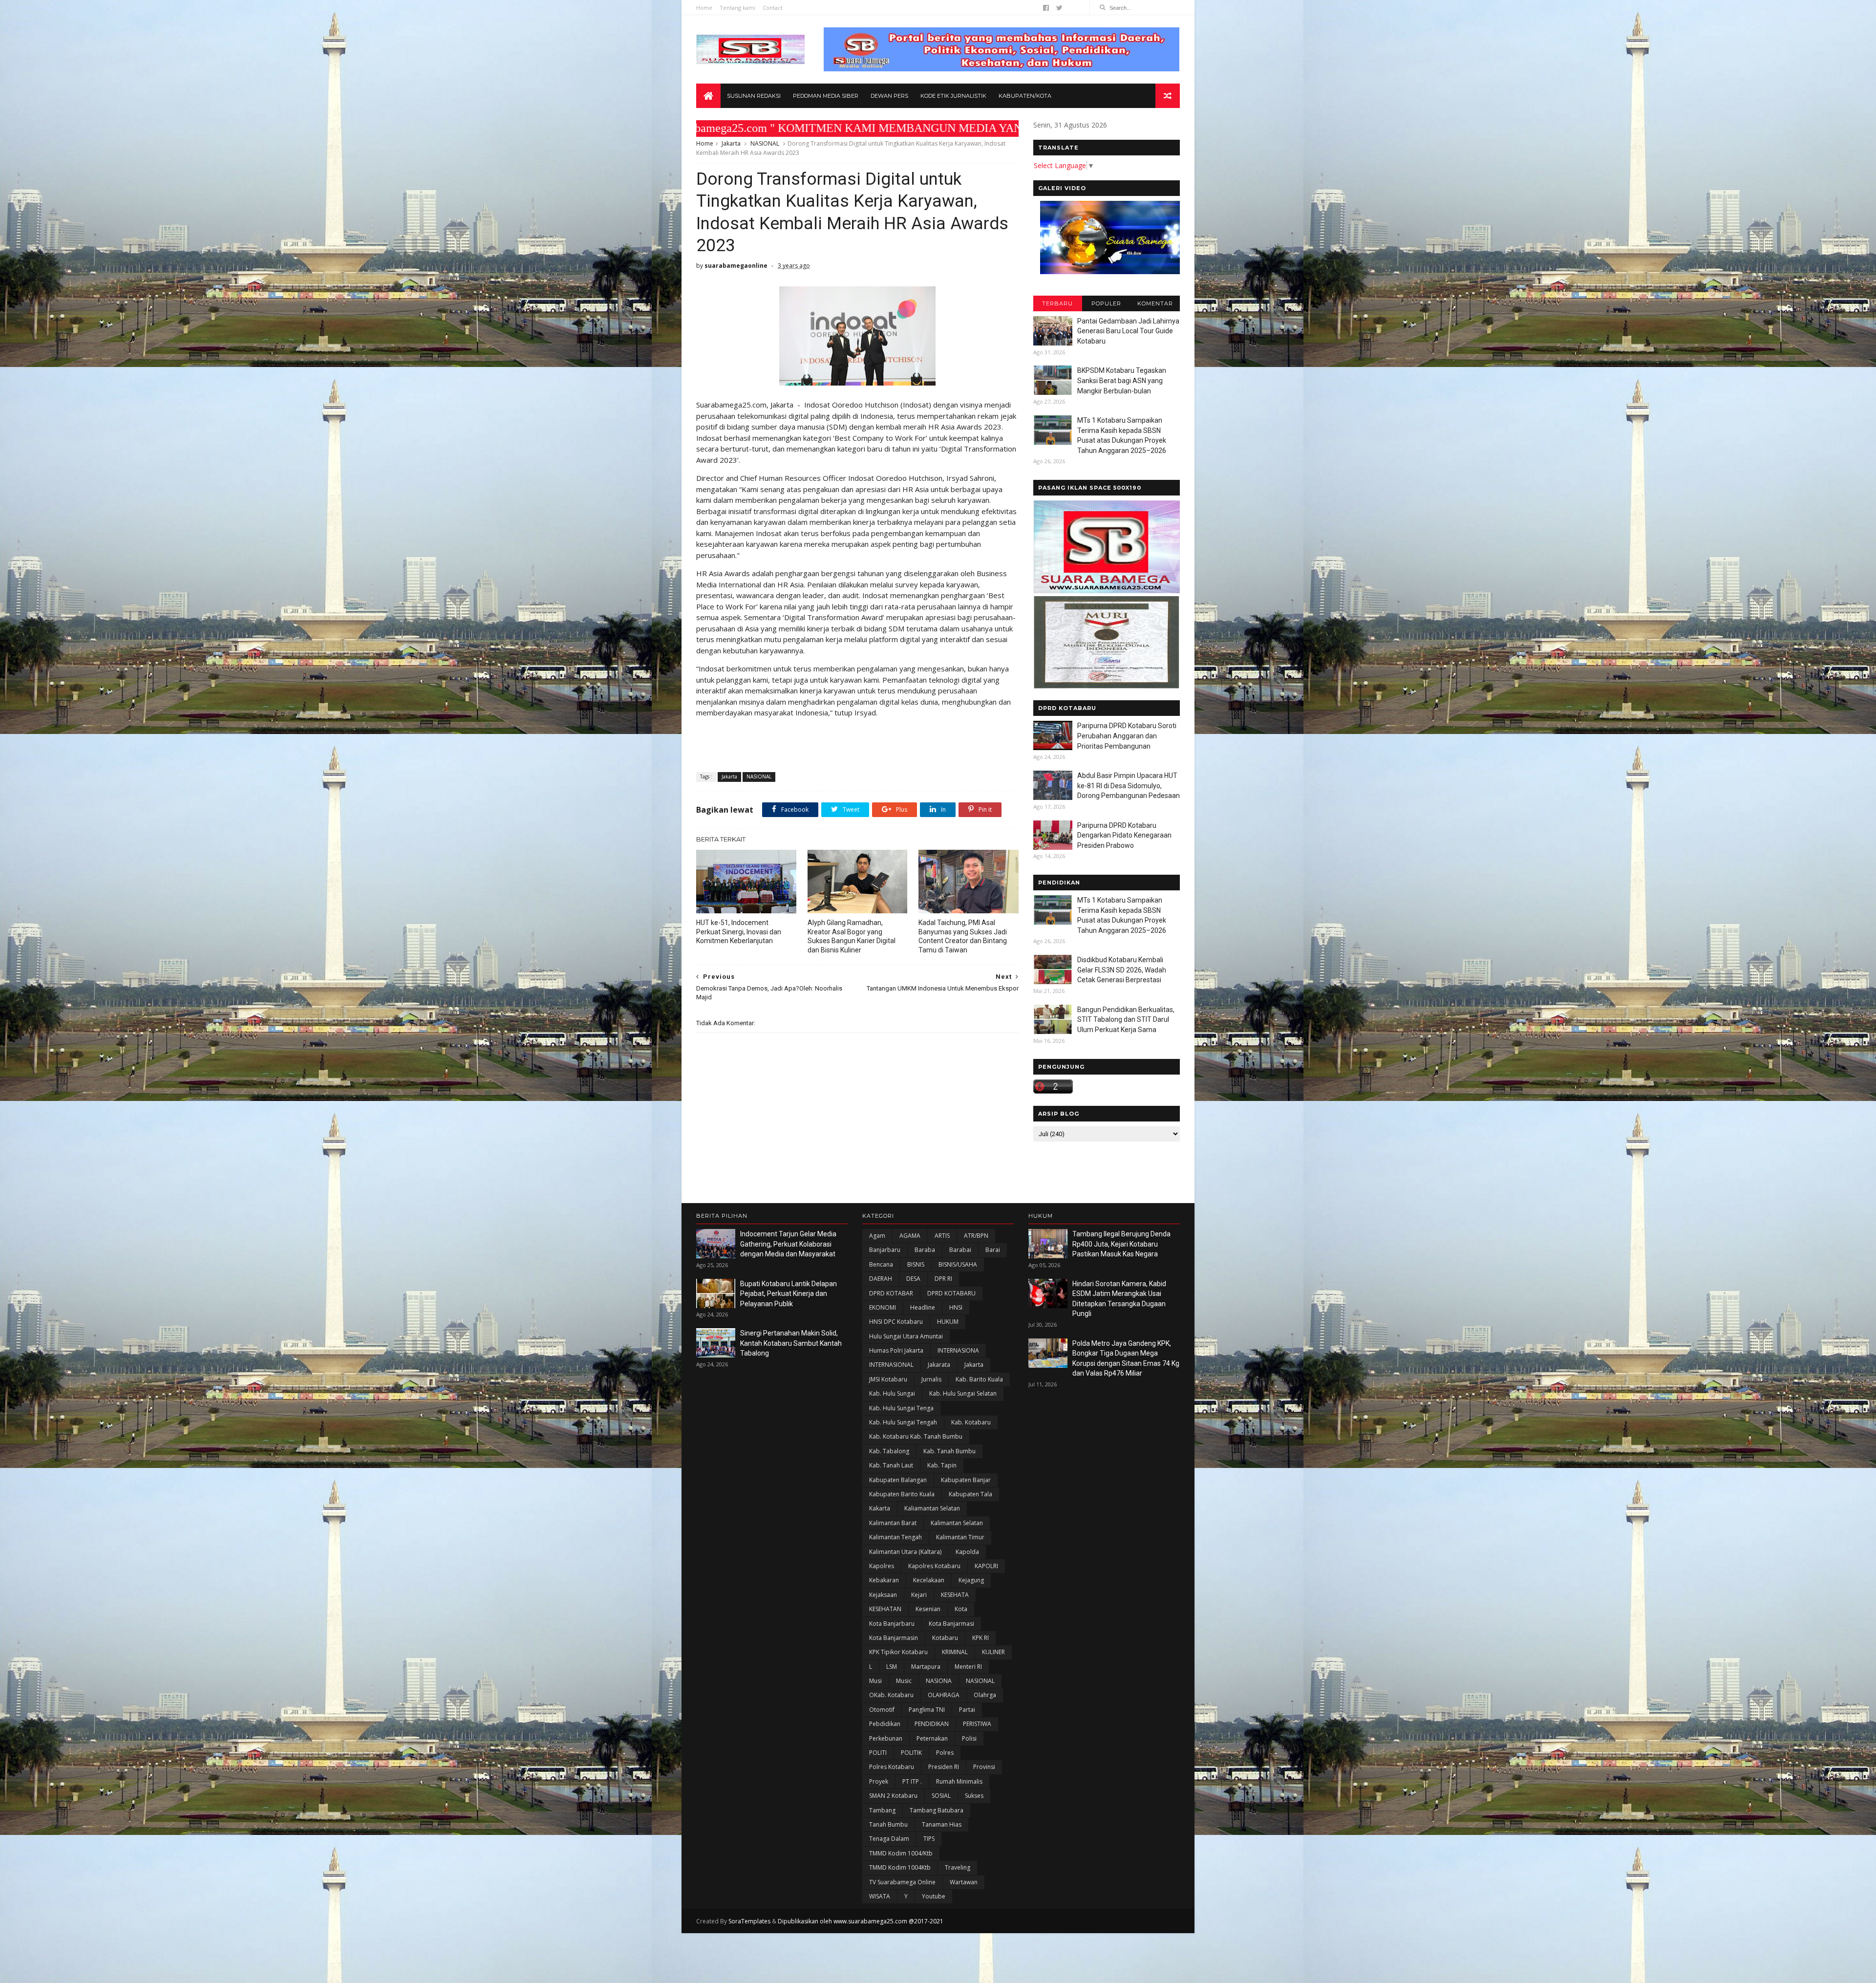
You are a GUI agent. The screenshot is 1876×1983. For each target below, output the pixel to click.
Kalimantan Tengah (895, 1537)
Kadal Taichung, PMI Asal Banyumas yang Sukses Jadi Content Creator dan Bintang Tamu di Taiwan (963, 937)
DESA (913, 1279)
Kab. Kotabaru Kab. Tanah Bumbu (916, 1436)
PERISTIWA (977, 1724)
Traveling (958, 1867)
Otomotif (882, 1710)
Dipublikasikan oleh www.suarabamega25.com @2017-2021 (861, 1921)
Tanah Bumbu (888, 1824)
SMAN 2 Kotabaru (893, 1796)
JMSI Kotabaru (888, 1379)
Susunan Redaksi (754, 96)
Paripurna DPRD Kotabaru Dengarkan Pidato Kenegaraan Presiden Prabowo (1124, 835)
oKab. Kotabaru (891, 1695)
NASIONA (939, 1681)
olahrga (985, 1695)
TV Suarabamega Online (902, 1882)
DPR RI (943, 1279)
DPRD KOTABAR (891, 1293)
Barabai (960, 1250)
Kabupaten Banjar (966, 1480)
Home (704, 8)
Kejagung (971, 1580)
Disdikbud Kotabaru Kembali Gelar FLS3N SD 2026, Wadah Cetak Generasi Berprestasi (1122, 970)
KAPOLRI (986, 1566)
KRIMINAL (955, 1652)
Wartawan (964, 1882)
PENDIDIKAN (932, 1724)
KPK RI (981, 1638)
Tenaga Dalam (889, 1839)
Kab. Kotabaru (971, 1422)
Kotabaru (945, 1638)
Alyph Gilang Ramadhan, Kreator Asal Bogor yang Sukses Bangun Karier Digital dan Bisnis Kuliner (852, 937)
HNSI (956, 1307)
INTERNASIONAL (891, 1365)
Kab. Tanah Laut (891, 1465)
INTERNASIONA (958, 1350)
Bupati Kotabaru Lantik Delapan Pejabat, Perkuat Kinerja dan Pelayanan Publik (789, 1294)
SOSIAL (941, 1796)
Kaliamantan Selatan (932, 1508)
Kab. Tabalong (889, 1451)
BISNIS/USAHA (958, 1264)
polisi (969, 1738)
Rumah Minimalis (959, 1781)
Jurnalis (931, 1379)
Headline (923, 1307)
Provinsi (984, 1767)
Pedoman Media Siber (826, 96)
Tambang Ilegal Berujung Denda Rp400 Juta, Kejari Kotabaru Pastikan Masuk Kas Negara (1121, 1244)
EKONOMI (883, 1307)
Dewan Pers (889, 96)
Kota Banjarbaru (892, 1624)
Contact (773, 8)
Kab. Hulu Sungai (892, 1393)
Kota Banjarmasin (894, 1638)
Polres (945, 1753)
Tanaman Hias (942, 1824)
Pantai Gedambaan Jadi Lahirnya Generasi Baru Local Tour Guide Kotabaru (1128, 331)
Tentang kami (737, 8)
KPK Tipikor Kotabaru (898, 1652)
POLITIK (911, 1753)
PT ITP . (912, 1781)
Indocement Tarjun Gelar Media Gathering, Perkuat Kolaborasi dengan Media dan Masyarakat (788, 1244)
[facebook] (1046, 8)
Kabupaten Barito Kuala (902, 1494)
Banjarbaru (885, 1250)
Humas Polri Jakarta (896, 1350)
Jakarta (731, 143)
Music (904, 1681)
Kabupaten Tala (970, 1494)
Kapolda (967, 1552)
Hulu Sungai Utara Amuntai (906, 1336)
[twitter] (1059, 8)
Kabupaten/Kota (1025, 96)
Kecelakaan (929, 1580)
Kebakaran (884, 1580)
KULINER (993, 1652)
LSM (892, 1667)
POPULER (1106, 303)
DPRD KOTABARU (951, 1293)
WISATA (880, 1896)
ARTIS (942, 1236)
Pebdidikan (885, 1724)
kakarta (880, 1508)
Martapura (926, 1667)
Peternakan (932, 1738)
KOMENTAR (1155, 303)
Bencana (881, 1264)
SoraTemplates (749, 1921)
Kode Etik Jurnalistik (953, 96)
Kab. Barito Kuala (979, 1379)
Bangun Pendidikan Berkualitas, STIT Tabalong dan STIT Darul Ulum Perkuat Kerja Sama (1126, 1020)
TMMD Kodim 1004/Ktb (901, 1853)
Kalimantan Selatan (957, 1523)
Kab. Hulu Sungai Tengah (903, 1422)
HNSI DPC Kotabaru (896, 1322)
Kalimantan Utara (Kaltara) (905, 1552)
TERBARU (1057, 303)
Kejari (919, 1595)
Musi (875, 1681)
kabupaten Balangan (898, 1480)
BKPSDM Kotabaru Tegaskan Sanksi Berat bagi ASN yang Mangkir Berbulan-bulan (1122, 380)
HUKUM (948, 1322)
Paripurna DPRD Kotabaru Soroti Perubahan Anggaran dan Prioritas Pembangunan (1127, 736)
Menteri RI (968, 1667)
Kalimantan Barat (893, 1523)
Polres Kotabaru (892, 1767)
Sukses (974, 1796)
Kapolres (882, 1566)
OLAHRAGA (944, 1695)
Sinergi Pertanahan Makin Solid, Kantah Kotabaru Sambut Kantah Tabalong (791, 1343)
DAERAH (881, 1279)
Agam (877, 1236)
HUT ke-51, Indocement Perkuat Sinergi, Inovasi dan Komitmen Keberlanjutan (739, 932)
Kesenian (928, 1609)
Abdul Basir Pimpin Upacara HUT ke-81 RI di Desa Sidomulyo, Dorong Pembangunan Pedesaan (1129, 786)
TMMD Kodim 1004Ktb (900, 1867)
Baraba (925, 1250)
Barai (993, 1250)
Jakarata (939, 1365)
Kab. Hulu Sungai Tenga (901, 1408)
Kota (961, 1609)
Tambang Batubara (937, 1810)
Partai (967, 1710)
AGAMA (910, 1236)
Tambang (882, 1810)
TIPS (929, 1839)
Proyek (879, 1781)
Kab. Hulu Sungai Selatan (963, 1393)
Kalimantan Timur (960, 1537)
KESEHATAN (885, 1609)
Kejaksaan (883, 1595)
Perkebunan (886, 1738)
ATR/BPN (976, 1236)
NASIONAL (765, 143)
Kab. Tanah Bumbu (949, 1451)
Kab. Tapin (942, 1465)
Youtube (934, 1896)
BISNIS (916, 1264)
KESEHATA (955, 1595)
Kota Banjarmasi (951, 1624)
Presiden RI (944, 1767)
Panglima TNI (927, 1710)
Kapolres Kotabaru (934, 1566)
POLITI (878, 1753)
